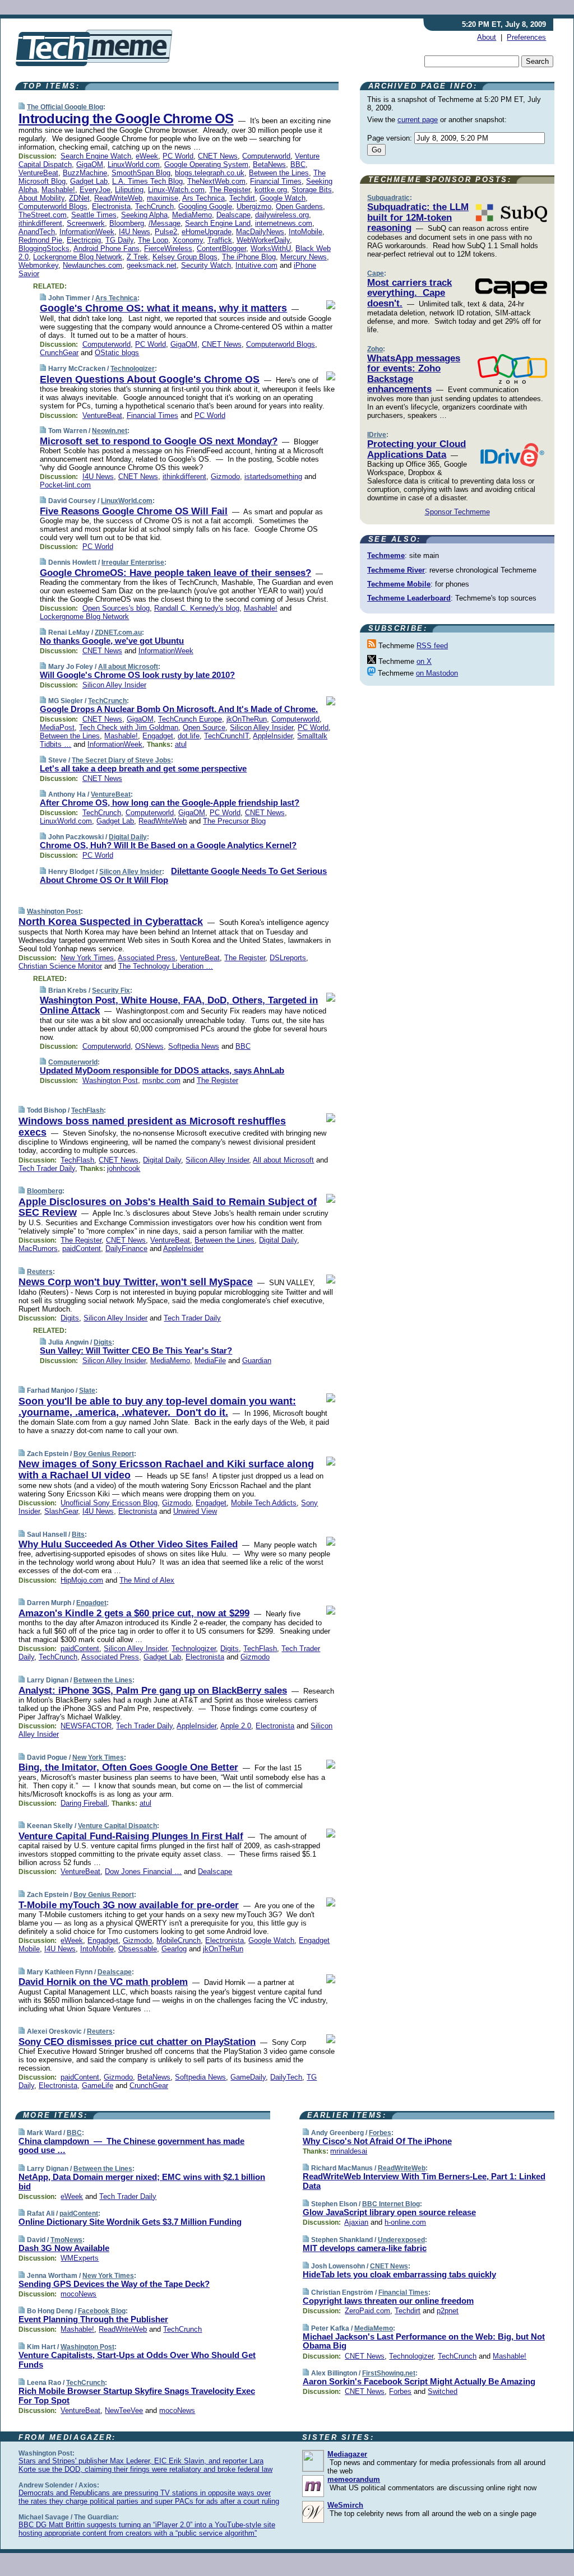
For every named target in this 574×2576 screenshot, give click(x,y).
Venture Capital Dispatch (117, 1826)
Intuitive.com (256, 265)
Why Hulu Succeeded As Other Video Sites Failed (128, 1544)
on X (424, 661)
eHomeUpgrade (207, 232)
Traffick (220, 240)
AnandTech (37, 232)
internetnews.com (284, 223)
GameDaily (248, 2077)
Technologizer (133, 369)
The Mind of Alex (147, 1580)
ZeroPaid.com (367, 2311)
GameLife (98, 2086)
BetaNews (269, 164)
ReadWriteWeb (118, 198)
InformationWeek (87, 232)
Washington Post (54, 912)
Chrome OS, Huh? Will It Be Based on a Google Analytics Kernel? (168, 845)
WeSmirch (345, 2505)
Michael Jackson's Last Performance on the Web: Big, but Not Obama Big (424, 2341)
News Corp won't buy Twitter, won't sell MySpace (136, 1282)
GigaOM (90, 164)
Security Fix (111, 991)
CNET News (218, 156)
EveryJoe (95, 190)
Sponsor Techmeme (457, 512)
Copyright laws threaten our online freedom (388, 2301)
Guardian (257, 1361)
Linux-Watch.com (176, 190)
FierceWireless (168, 248)
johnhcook (124, 1168)
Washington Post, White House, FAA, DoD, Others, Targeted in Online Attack (179, 1005)
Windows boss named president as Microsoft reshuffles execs (152, 1127)
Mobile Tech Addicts (264, 1503)
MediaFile (210, 1361)
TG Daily (119, 240)
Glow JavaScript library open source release (389, 2212)
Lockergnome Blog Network (78, 257)
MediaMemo (192, 215)
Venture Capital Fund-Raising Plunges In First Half (131, 1836)
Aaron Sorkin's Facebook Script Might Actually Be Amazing (419, 2381)
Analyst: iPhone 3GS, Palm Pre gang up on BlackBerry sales (153, 1691)
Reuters (40, 1272)
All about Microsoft (128, 667)
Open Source (204, 727)
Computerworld (266, 156)
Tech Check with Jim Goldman (129, 727)
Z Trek (137, 257)
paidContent (82, 1249)
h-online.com (405, 2222)
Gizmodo (225, 476)
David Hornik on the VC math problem (103, 1982)
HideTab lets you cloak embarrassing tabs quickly (399, 2274)
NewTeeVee (124, 2410)
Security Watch (206, 265)
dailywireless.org (282, 215)
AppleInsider (273, 736)
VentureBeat (38, 173)
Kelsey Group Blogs (185, 257)
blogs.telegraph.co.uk (210, 173)
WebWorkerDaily (263, 240)
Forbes (380, 2133)
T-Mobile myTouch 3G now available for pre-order (129, 1905)
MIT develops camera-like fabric (365, 2248)
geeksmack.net (152, 265)
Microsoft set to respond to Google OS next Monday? (159, 441)
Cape (376, 273)
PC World (178, 156)
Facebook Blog (102, 2311)
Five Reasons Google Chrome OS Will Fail (134, 511)
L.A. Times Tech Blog (147, 181)
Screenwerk (86, 223)
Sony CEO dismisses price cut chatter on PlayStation (137, 2042)
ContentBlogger (221, 248)
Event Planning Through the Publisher (93, 2319)
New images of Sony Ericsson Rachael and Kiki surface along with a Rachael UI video (166, 1470)
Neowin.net (110, 431)
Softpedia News (194, 1046)
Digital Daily (128, 837)
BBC (298, 164)
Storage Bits (312, 190)
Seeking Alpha (144, 215)
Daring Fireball (84, 1803)
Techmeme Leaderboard (409, 598)
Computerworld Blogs (53, 206)
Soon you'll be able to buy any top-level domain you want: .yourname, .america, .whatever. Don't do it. (157, 1407)
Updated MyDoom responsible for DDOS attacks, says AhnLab (162, 1070)
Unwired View (195, 1511)
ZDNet (79, 198)
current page (418, 120)
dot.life (189, 736)
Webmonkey (38, 265)
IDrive (377, 435)
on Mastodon (437, 673)
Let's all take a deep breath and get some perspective (143, 768)
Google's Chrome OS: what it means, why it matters (163, 308)
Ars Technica (203, 198)
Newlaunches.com (92, 265)
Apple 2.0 (236, 1726)
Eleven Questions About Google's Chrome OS (150, 379)
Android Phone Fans (107, 248)
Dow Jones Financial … (143, 1871)
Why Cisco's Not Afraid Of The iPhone (377, 2141)
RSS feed (432, 646)
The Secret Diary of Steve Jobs (121, 760)
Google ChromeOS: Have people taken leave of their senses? (175, 573)
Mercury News (304, 257)
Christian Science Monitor (60, 966)
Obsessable (138, 1949)
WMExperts (80, 2258)
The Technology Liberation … (166, 966)
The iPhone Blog (249, 257)
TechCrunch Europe (190, 719)
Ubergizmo (254, 206)
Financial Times (276, 181)
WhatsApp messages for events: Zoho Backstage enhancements (414, 374)
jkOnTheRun (247, 719)
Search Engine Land (218, 223)
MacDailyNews (260, 232)
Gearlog (174, 1949)
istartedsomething (273, 476)
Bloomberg (127, 223)
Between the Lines (279, 173)
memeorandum (354, 2479)
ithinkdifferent (40, 223)
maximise (163, 198)
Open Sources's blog (116, 608)
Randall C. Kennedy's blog (197, 608)
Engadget (158, 736)
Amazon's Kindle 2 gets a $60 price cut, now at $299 (134, 1613)
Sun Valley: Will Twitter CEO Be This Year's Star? (136, 1350)
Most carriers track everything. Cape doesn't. (409, 293)
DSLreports (288, 958)
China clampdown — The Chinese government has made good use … (131, 2146)
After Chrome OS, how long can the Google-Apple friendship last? (170, 803)
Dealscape (233, 215)
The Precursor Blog (234, 821)
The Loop (153, 240)
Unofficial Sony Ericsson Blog (109, 1503)
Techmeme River (396, 570)
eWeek (147, 156)
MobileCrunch (179, 1940)
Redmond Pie (40, 240)
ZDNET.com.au (118, 633)
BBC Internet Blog (391, 2204)
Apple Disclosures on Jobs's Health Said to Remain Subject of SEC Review (168, 1207)
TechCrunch (154, 206)
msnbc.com (161, 1080)
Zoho (375, 349)
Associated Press (147, 958)
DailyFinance (126, 1249)
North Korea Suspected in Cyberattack (111, 922)
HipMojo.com (82, 1580)
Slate (87, 1391)
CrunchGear (59, 353)
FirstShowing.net (389, 2373)
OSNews (149, 1046)
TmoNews (66, 2240)
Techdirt (242, 198)
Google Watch (283, 198)
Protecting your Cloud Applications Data (416, 449)
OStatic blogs (117, 353)
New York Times (87, 958)
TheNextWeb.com (216, 181)
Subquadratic (388, 198)
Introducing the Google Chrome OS (126, 118)
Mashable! (58, 190)
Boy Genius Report (104, 1454)
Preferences (526, 37)
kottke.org (271, 190)
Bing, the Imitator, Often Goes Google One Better (128, 1767)
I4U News (135, 232)
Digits (70, 1318)
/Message (165, 223)
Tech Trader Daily (47, 1168)
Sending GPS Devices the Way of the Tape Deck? (114, 2284)
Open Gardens (299, 206)
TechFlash (87, 1110)
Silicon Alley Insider (114, 685)
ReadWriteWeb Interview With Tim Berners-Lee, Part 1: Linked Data (424, 2181)
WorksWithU (271, 248)
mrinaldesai (349, 2151)
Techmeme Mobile (399, 584)
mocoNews (78, 2294)
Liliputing (129, 190)
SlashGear (61, 1511)
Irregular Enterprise (133, 562)
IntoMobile (305, 232)
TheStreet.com (43, 215)
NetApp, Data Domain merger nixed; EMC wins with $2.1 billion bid (142, 2182)
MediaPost (57, 727)
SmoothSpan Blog (141, 173)
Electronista (111, 206)
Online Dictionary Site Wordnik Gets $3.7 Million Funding (130, 2222)
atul (181, 744)
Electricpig (84, 240)
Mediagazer (347, 2454)
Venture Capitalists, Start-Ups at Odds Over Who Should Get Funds (137, 2360)
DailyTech (286, 2077)
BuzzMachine (85, 173)
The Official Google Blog (65, 107)
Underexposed (401, 2240)
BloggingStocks (44, 248)
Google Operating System (206, 164)
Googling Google (205, 206)
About (487, 37)
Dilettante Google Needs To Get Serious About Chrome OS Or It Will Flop (183, 876)
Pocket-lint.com (65, 485)
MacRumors (38, 1249)
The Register (230, 190)
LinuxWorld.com (134, 164)
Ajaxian (356, 2222)
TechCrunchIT (226, 736)
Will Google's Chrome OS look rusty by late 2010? (137, 675)
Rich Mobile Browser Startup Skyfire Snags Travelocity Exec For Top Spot (137, 2396)
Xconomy (188, 240)
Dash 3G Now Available (64, 2248)
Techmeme (386, 555)
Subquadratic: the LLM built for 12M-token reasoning (418, 217)
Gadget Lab (89, 181)
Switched (443, 2391)
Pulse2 (166, 232)
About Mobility (41, 198)
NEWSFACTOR (86, 1726)
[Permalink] (22, 107)
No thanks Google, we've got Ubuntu (112, 641)
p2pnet (448, 2311)
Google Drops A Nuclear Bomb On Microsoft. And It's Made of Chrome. (179, 709)
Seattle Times (94, 215)
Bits (78, 1535)
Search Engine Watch (96, 156)
